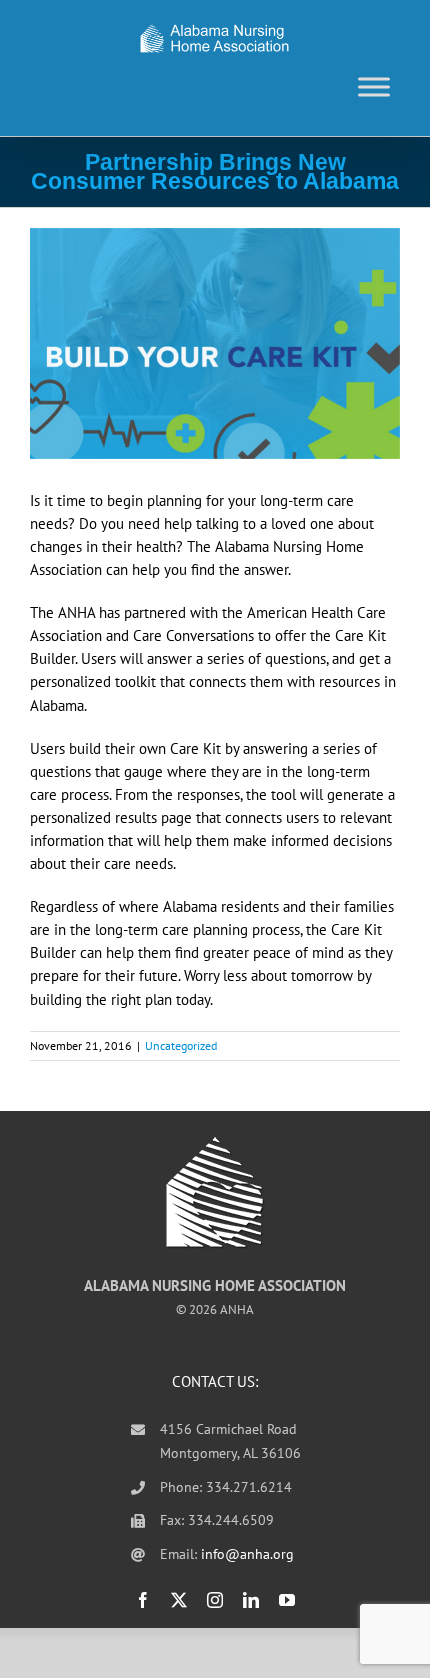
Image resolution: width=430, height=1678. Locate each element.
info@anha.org (247, 1554)
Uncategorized (181, 1045)
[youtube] (287, 1600)
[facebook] (143, 1600)
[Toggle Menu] (374, 86)
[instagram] (215, 1600)
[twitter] (179, 1600)
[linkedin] (251, 1600)
